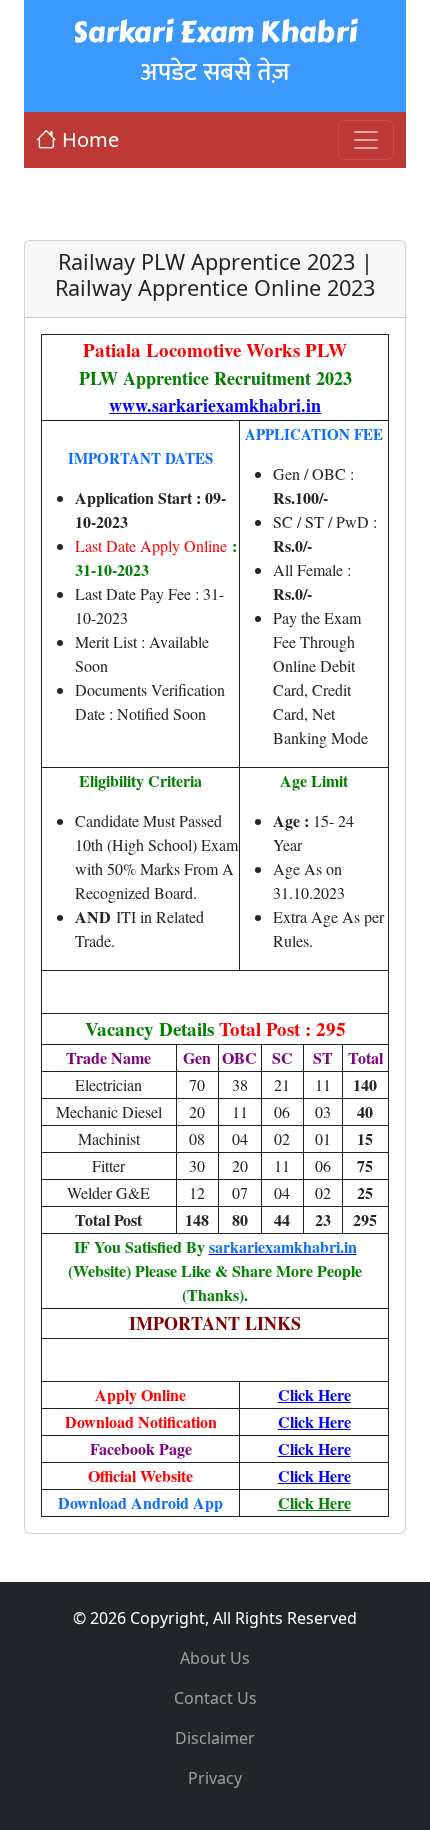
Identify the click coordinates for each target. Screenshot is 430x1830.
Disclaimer (215, 1738)
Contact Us (215, 1698)
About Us (215, 1658)
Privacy (215, 1778)
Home (90, 139)
